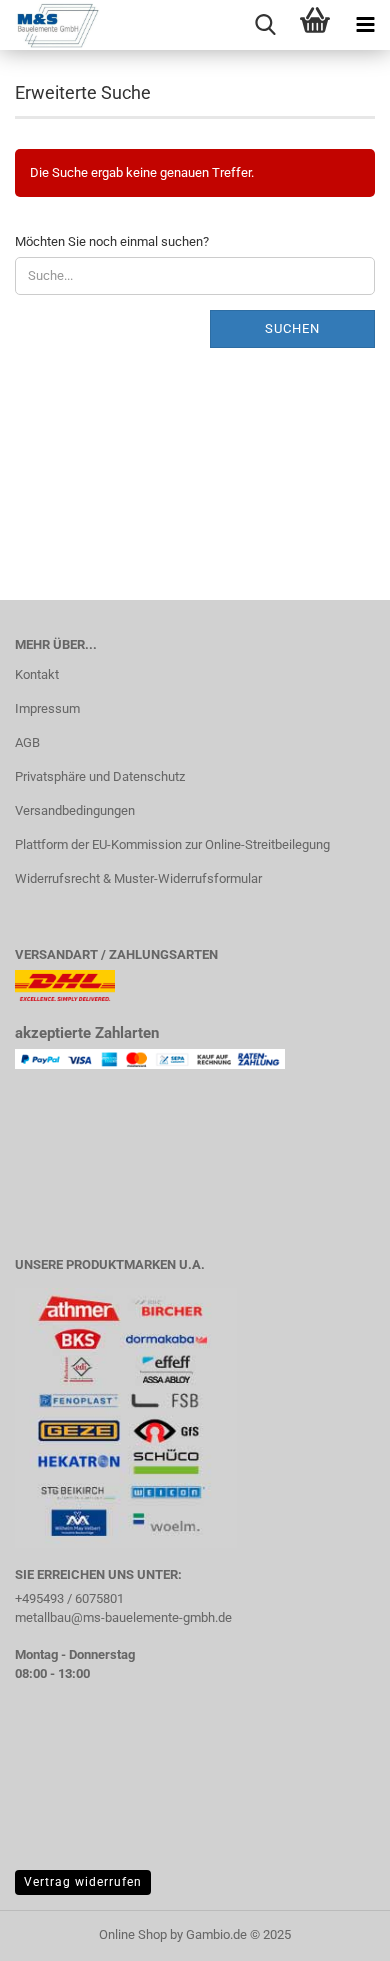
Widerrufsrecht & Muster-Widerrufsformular (138, 878)
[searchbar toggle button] (265, 25)
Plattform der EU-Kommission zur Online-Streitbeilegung (172, 844)
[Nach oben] (335, 1931)
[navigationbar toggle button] (365, 25)
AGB (27, 742)
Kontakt (37, 674)
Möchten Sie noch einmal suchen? (112, 241)
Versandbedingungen (75, 810)
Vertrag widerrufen (83, 1882)
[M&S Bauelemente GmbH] (50, 25)
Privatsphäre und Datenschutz (100, 776)
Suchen (292, 328)
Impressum (47, 708)
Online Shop (133, 1934)
